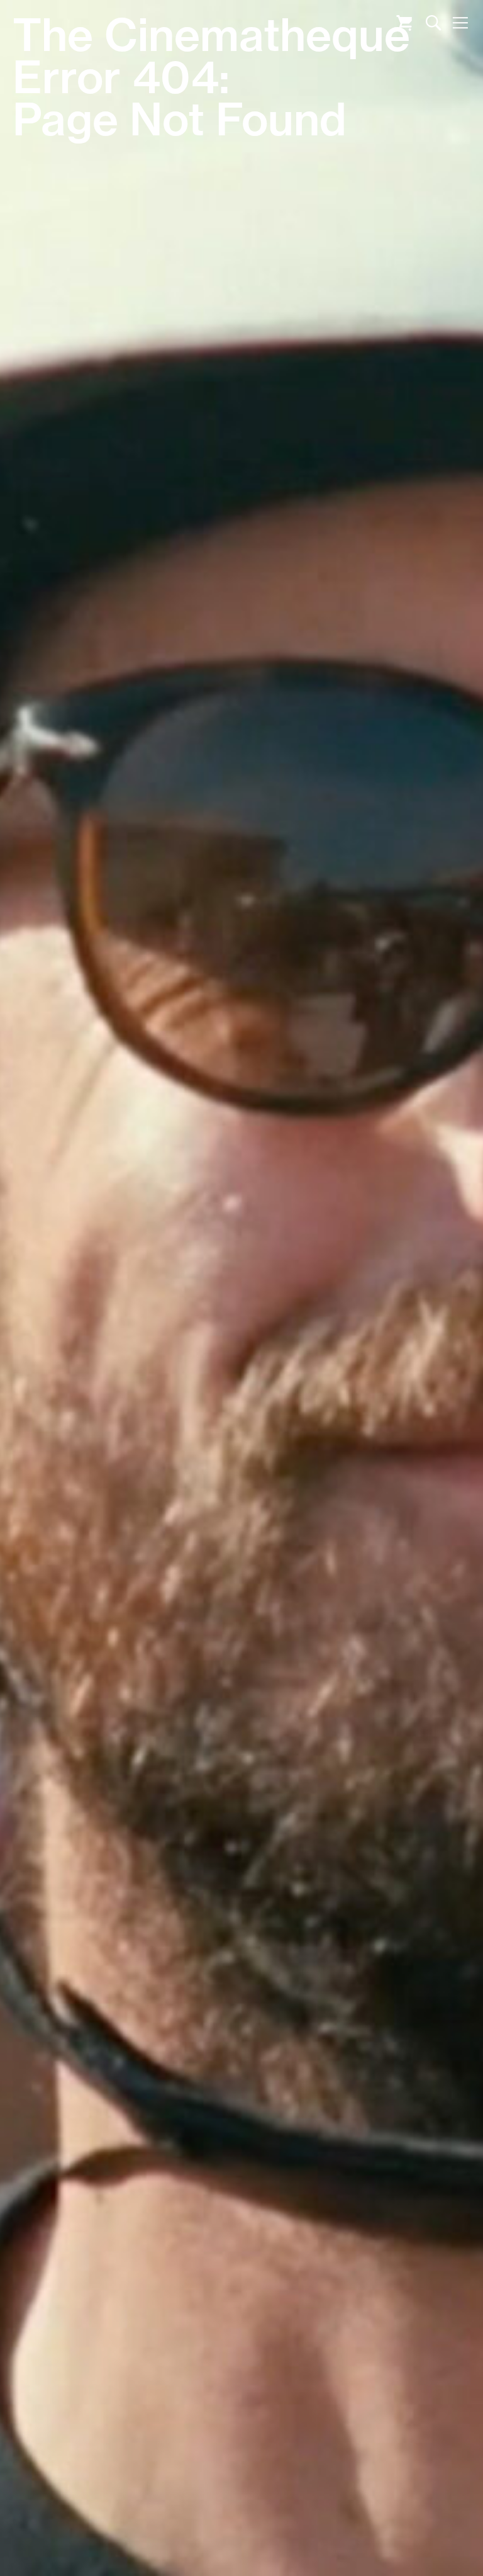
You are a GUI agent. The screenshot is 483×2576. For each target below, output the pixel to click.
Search (434, 23)
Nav (460, 23)
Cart (404, 23)
